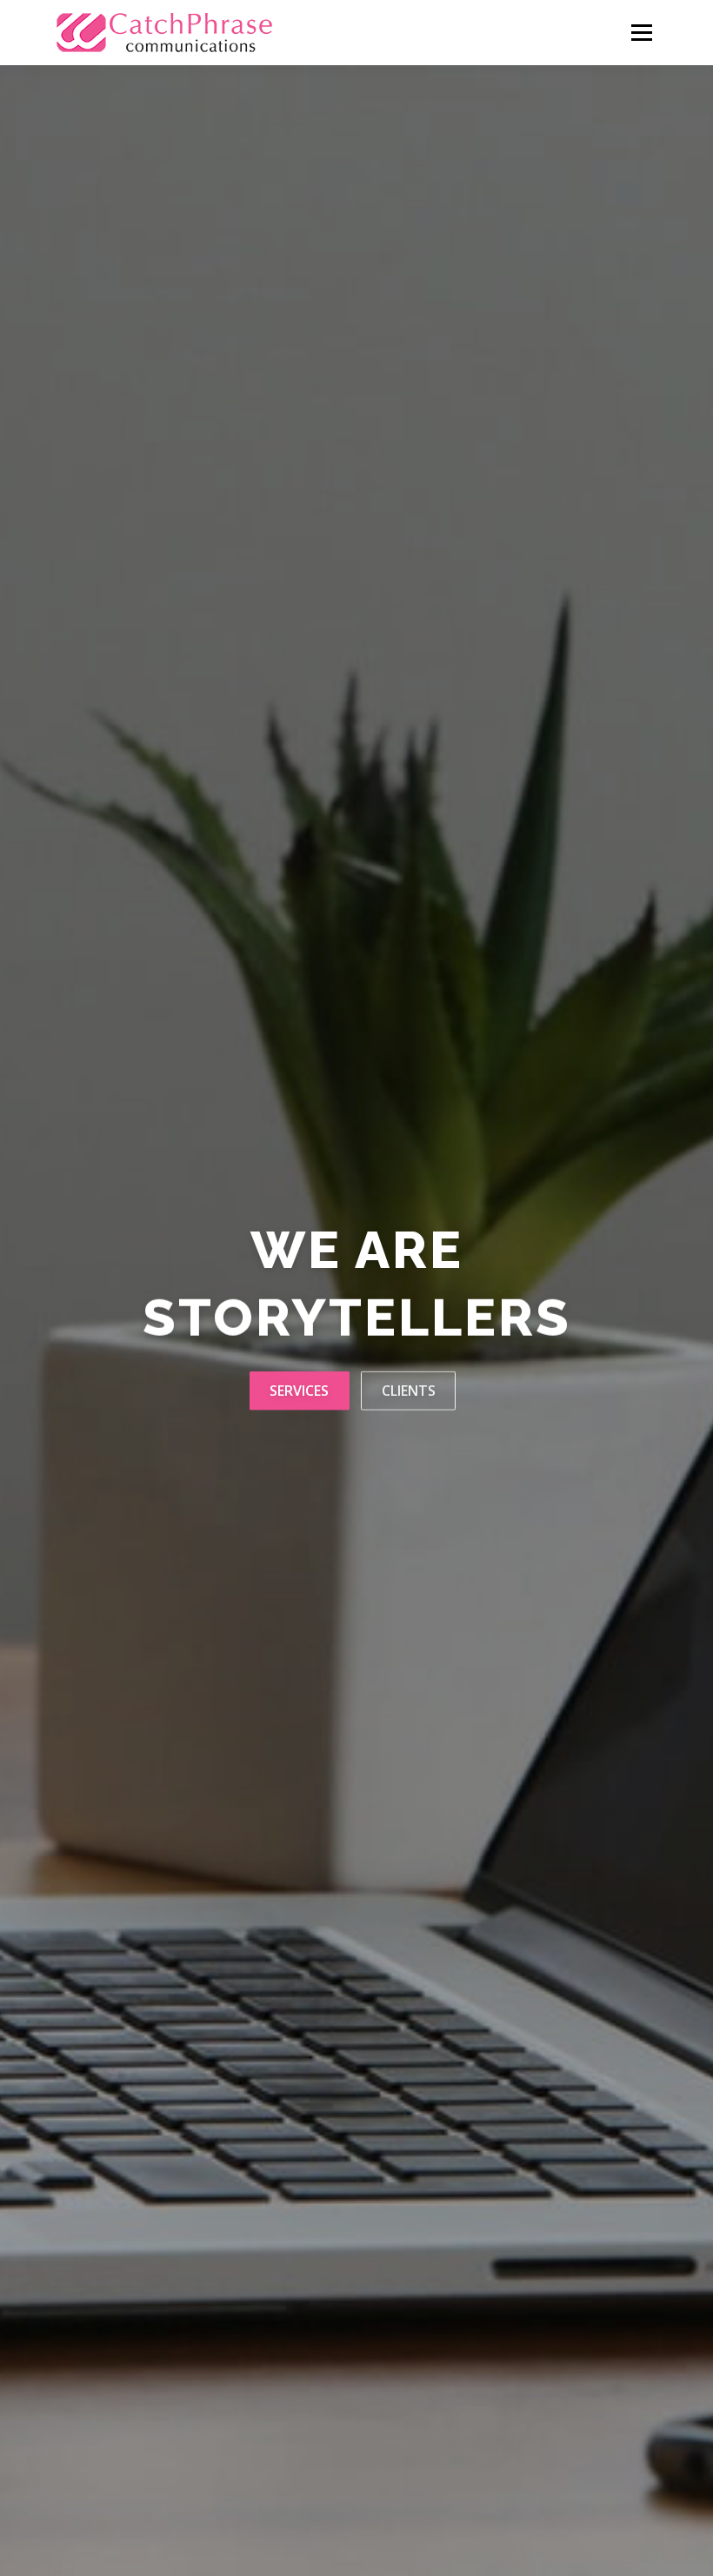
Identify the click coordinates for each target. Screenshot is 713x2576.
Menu (641, 32)
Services (299, 1390)
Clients (409, 1390)
